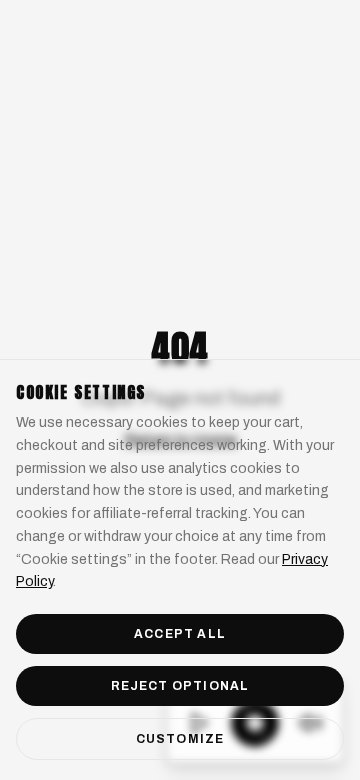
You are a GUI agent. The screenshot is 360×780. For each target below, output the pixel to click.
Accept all (180, 634)
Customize (180, 739)
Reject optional (180, 686)
